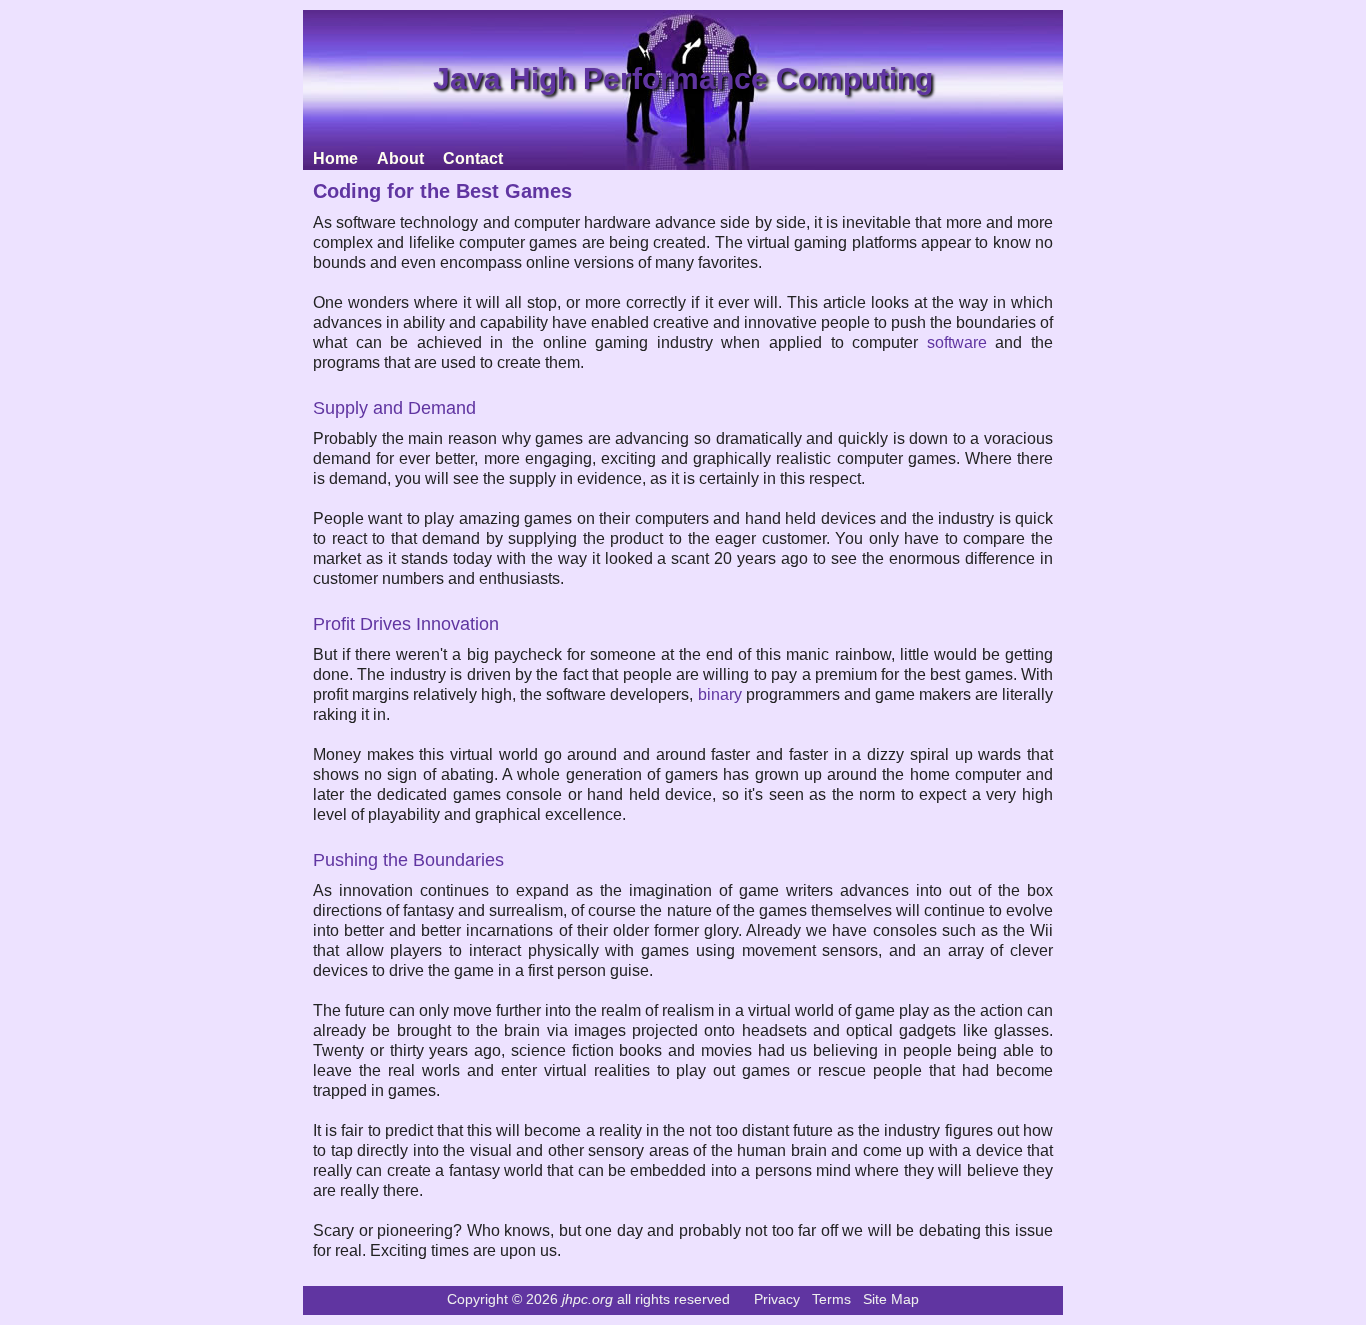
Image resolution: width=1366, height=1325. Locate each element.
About (400, 158)
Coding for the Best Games (442, 191)
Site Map (891, 1299)
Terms (831, 1299)
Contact (473, 158)
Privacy (777, 1299)
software (957, 342)
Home (335, 158)
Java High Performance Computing (683, 78)
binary (720, 694)
